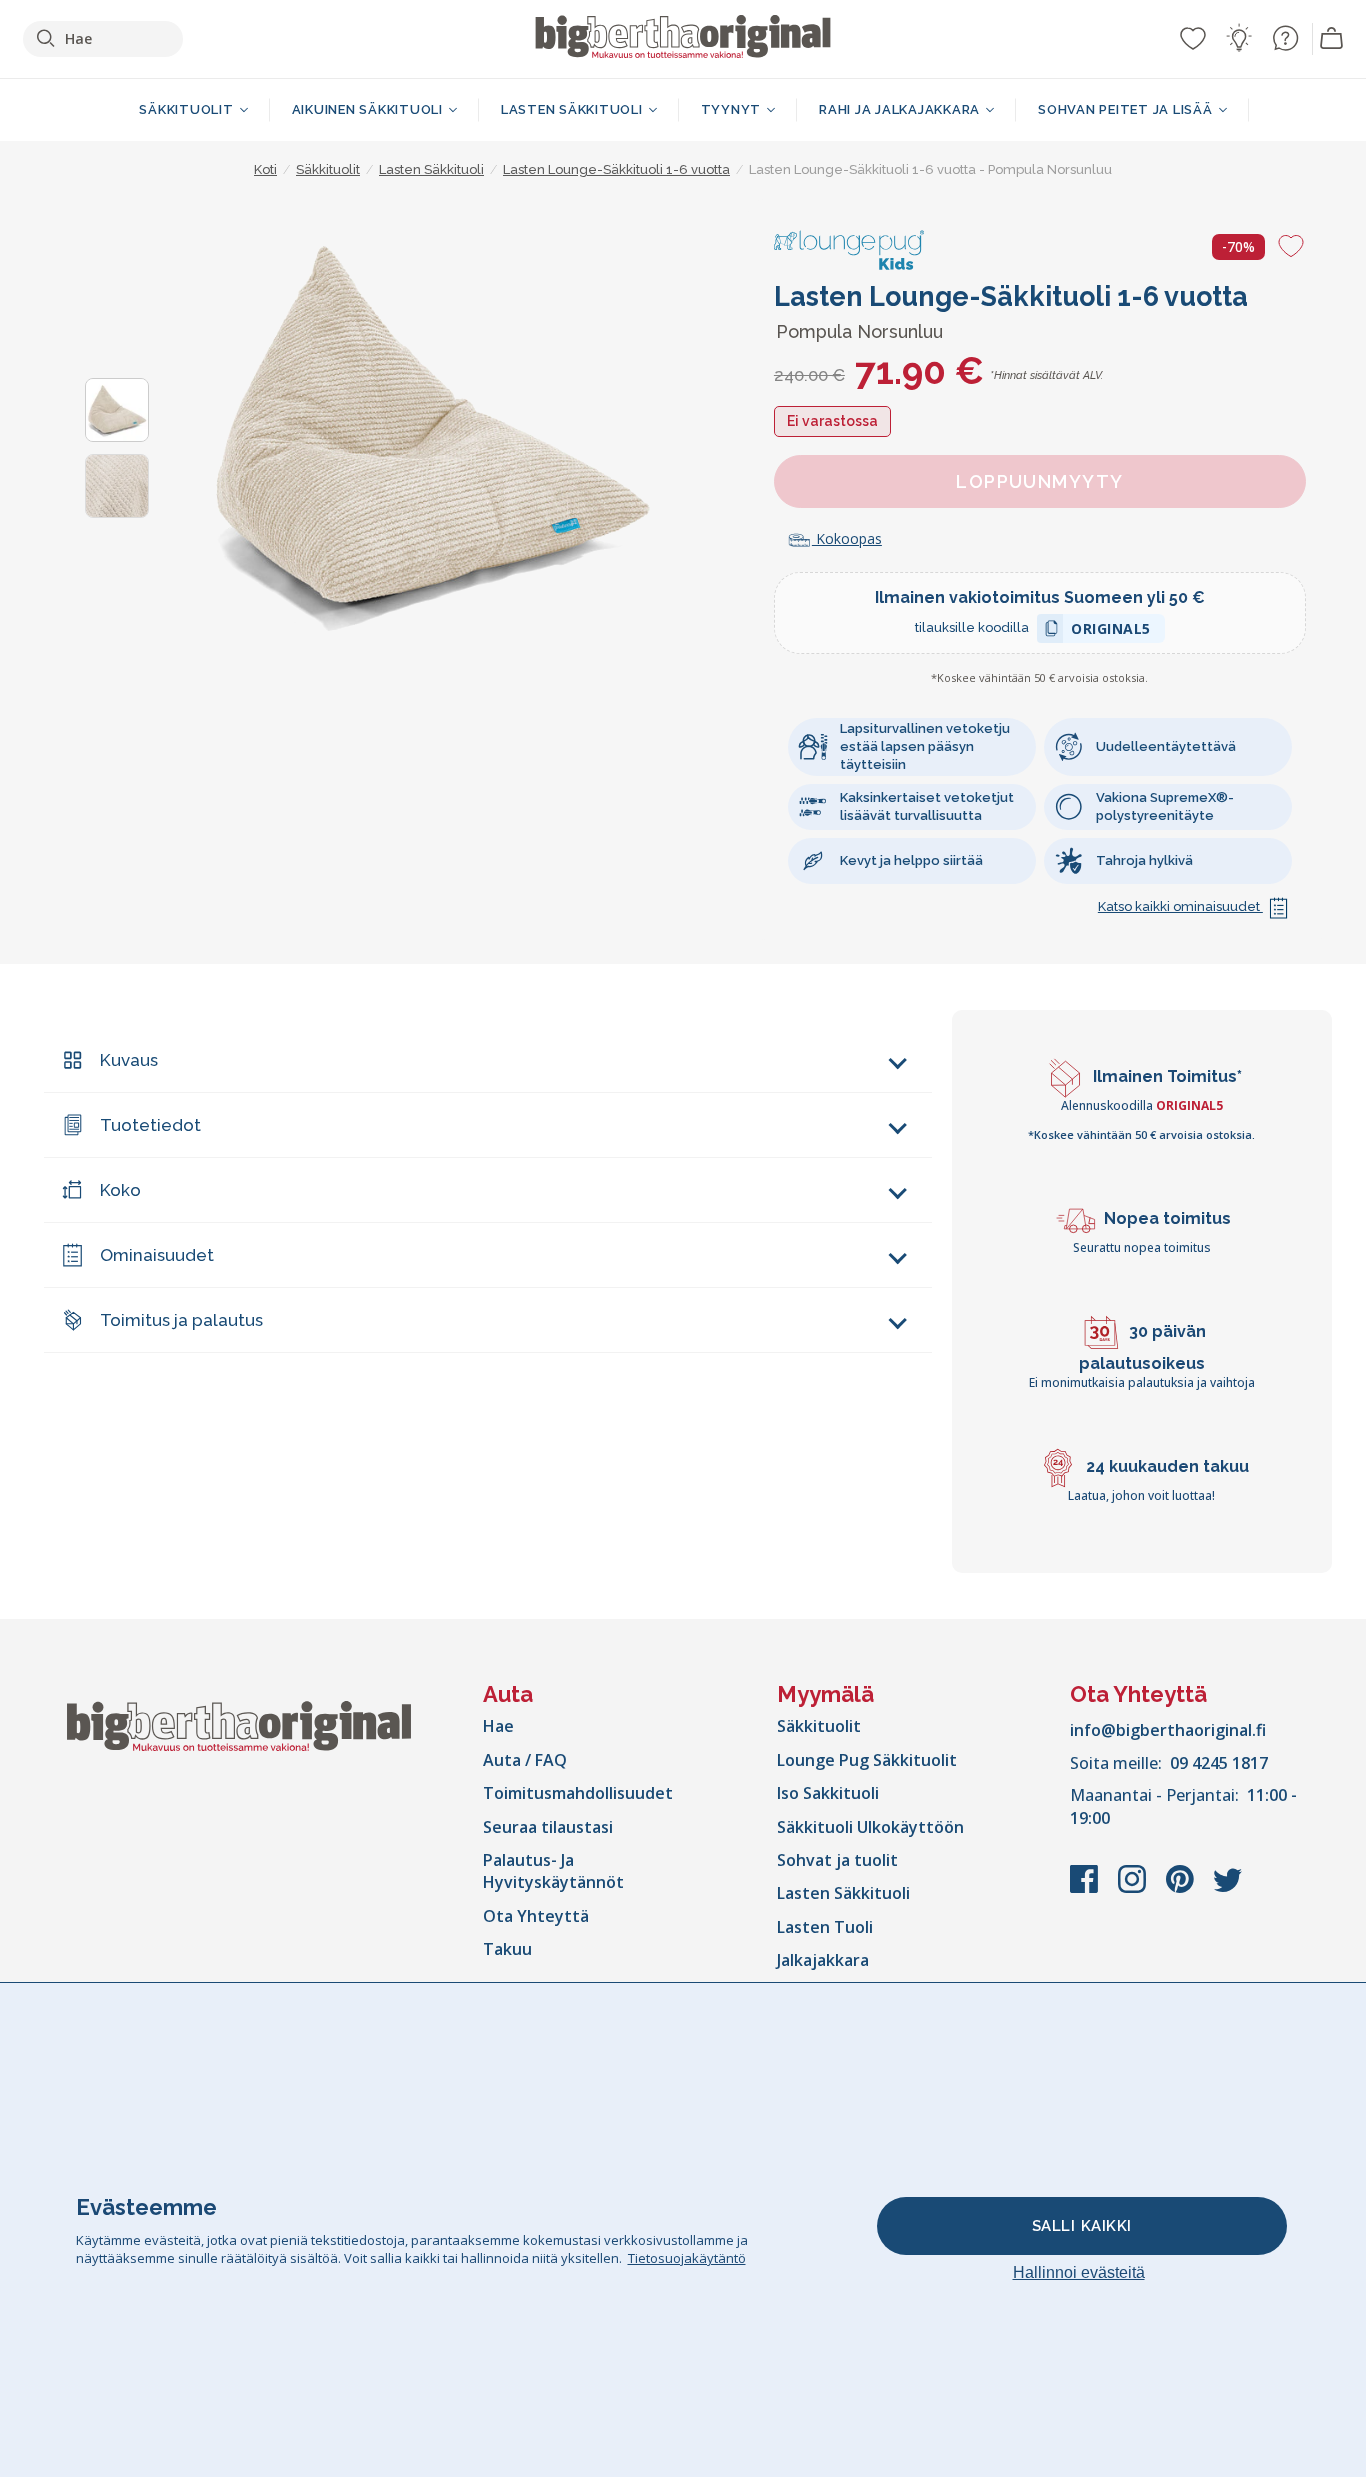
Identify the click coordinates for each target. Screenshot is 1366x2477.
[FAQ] (1285, 38)
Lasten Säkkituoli (843, 1893)
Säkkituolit (819, 1726)
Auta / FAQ (525, 1760)
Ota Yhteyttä (536, 1916)
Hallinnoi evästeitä (1079, 2272)
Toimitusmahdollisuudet (578, 1793)
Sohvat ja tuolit (837, 1860)
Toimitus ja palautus (181, 1320)
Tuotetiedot (150, 1125)
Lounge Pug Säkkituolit (867, 1760)
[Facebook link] (1086, 1889)
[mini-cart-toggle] (1332, 39)
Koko (120, 1190)
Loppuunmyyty (1039, 481)
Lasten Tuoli (825, 1927)
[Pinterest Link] (1182, 1889)
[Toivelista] (1193, 38)
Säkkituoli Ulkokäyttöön (870, 1827)
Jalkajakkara (823, 1960)
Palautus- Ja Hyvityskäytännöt (553, 1871)
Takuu (507, 1949)
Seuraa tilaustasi (548, 1827)
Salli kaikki (1082, 2226)
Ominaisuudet (157, 1255)
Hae (498, 1726)
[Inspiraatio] (1239, 38)
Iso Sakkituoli (828, 1793)
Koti (265, 169)
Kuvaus (129, 1060)
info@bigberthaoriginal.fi (1168, 1730)
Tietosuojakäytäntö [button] (687, 2258)
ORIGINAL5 (1111, 631)
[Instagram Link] (1134, 1889)
